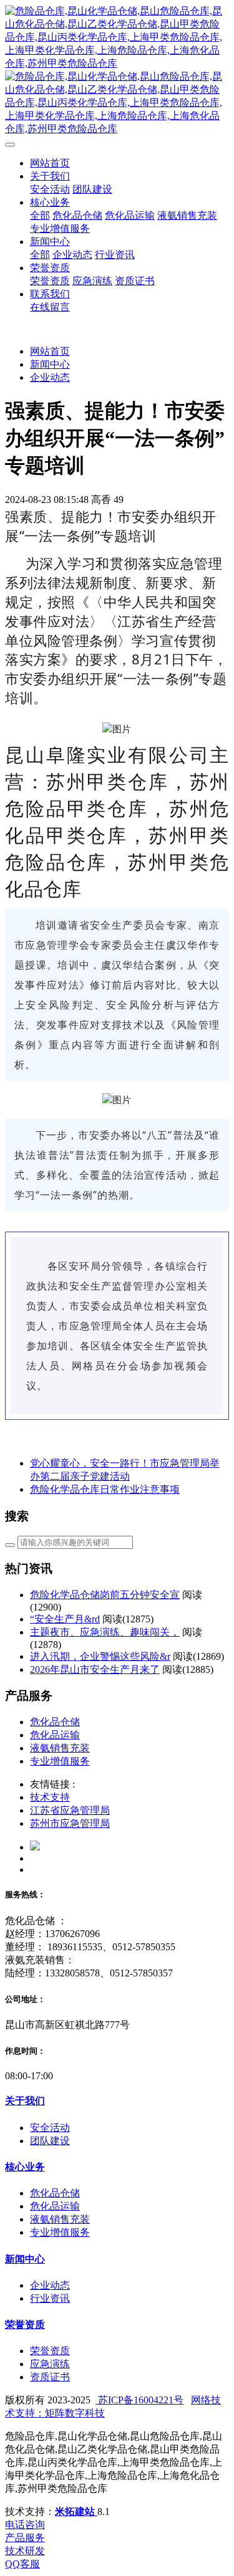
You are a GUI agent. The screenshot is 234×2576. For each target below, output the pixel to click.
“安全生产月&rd (65, 1619)
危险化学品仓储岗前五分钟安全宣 (105, 1595)
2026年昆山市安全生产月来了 (95, 1669)
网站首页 (50, 163)
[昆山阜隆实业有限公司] (117, 70)
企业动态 (50, 377)
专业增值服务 (60, 1761)
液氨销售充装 (60, 1748)
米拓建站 (76, 2511)
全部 (40, 215)
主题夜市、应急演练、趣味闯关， (105, 1632)
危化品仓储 (55, 1722)
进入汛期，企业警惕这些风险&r (100, 1656)
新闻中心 (50, 364)
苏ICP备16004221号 (139, 2400)
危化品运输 (55, 1735)
